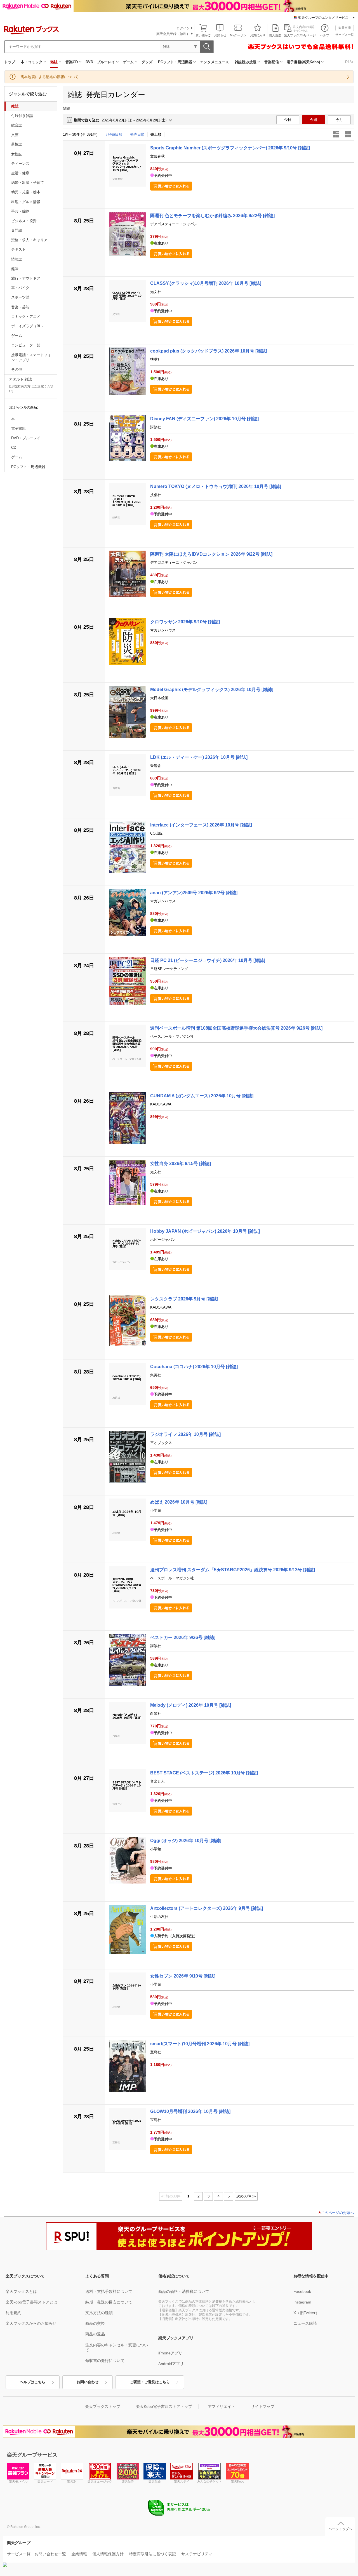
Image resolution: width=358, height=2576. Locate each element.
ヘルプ (325, 35)
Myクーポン (238, 35)
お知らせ (220, 35)
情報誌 (17, 259)
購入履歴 (275, 35)
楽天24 (72, 2481)
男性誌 (17, 144)
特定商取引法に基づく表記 (152, 2554)
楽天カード (45, 2481)
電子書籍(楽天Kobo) (303, 62)
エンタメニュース (215, 62)
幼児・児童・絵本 (26, 192)
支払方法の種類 (99, 2313)
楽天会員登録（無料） (173, 34)
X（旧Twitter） (306, 2313)
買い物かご (203, 35)
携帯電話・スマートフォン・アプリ (31, 357)
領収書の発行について (105, 2361)
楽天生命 (155, 2481)
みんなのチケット (209, 2481)
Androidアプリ (171, 2364)
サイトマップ (263, 2406)
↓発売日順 (114, 134)
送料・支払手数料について (109, 2291)
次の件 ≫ (246, 2196)
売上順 (156, 134)
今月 (339, 120)
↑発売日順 (136, 134)
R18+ (349, 62)
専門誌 (17, 230)
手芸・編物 (20, 211)
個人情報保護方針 (108, 2554)
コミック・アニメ (26, 317)
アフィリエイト (222, 2406)
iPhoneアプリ (170, 2353)
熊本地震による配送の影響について (50, 77)
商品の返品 (95, 2334)
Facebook (302, 2291)
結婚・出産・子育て (28, 183)
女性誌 (17, 154)
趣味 (15, 269)
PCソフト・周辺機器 (175, 62)
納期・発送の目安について (109, 2302)
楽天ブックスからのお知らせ (31, 2323)
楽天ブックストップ (103, 2406)
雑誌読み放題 (246, 62)
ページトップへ (340, 2529)
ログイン (183, 28)
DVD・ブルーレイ (100, 62)
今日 (288, 120)
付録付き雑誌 (22, 116)
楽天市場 (345, 28)
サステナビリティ (197, 2554)
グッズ (147, 62)
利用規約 (13, 2313)
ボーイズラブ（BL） (28, 326)
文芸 (15, 135)
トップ (10, 62)
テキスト (18, 249)
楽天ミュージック (100, 2481)
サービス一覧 (345, 35)
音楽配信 (272, 62)
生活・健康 (20, 173)
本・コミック (32, 62)
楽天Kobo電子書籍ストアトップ (164, 2406)
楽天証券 (128, 2481)
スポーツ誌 (20, 297)
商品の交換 (95, 2323)
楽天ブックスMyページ (300, 35)
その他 (17, 369)
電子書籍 (18, 428)
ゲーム (128, 62)
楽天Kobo (238, 2481)
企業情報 (79, 2554)
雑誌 (54, 62)
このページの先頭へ (337, 2213)
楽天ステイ (182, 2481)
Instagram (302, 2302)
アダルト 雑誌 (20, 379)
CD (14, 448)
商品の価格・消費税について (184, 2291)
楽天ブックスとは (21, 2291)
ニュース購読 (305, 2323)
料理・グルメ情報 (26, 202)
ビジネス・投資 (24, 221)
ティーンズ (20, 164)
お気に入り (258, 35)
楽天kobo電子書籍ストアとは (31, 2302)
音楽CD (72, 62)
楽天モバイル (18, 2481)
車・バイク (20, 288)
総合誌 (17, 125)
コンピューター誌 (26, 345)
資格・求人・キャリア (29, 240)
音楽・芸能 (20, 307)
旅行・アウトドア (26, 278)
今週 (314, 120)
